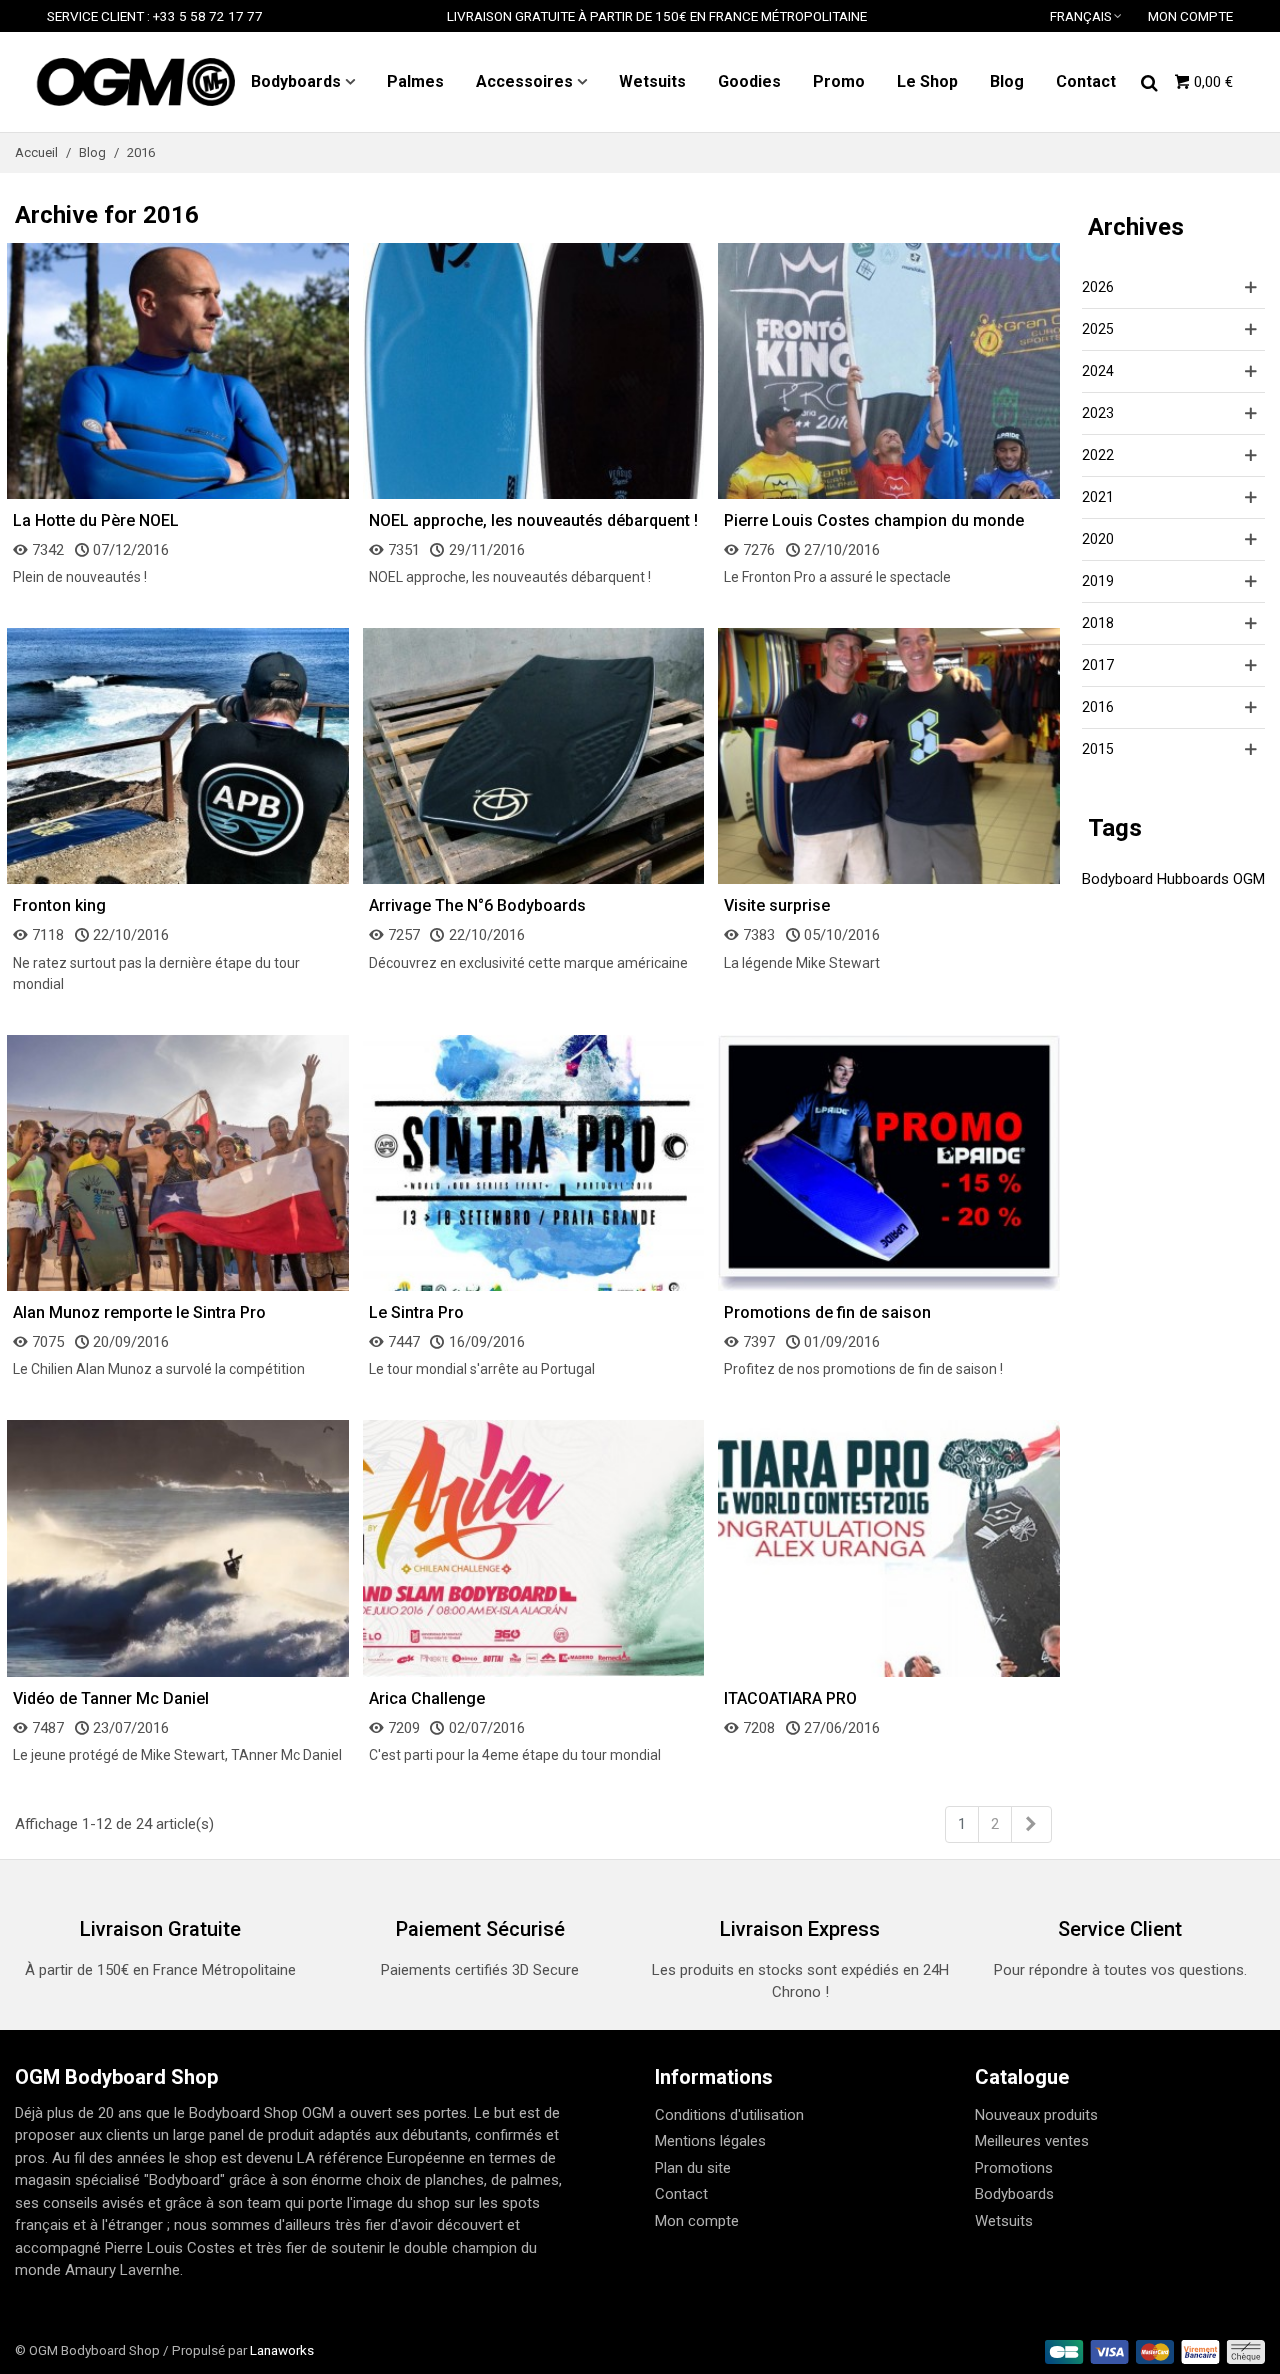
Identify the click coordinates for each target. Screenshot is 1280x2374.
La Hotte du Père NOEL (96, 520)
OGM (1249, 879)
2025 (1098, 329)
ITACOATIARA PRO (790, 1698)
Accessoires (524, 81)
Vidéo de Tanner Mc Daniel (111, 1698)
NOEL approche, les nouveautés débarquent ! (533, 520)
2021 (1098, 497)
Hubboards (1193, 879)
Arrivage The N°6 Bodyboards (477, 905)
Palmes (415, 81)
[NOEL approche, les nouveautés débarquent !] (534, 370)
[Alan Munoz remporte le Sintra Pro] (178, 1162)
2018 (1098, 623)
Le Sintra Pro (416, 1312)
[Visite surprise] (889, 755)
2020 (1098, 539)
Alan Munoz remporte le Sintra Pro (139, 1312)
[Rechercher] (1149, 81)
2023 (1098, 413)
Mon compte (697, 2221)
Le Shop (927, 81)
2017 (1098, 665)
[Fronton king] (178, 755)
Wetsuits (652, 81)
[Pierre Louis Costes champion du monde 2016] (889, 370)
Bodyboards (296, 81)
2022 (1098, 455)
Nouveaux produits (1036, 2115)
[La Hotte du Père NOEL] (178, 370)
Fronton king (59, 905)
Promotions (1014, 2168)
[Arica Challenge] (534, 1548)
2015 (1098, 749)
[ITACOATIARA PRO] (889, 1548)
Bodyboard (1117, 879)
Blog (1007, 81)
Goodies (749, 81)
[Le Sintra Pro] (534, 1162)
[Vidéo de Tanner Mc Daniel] (178, 1548)
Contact (1086, 81)
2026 (1098, 287)
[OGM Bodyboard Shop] (135, 82)
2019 (1098, 581)
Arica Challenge (427, 1698)
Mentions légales (710, 2141)
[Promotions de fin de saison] (889, 1162)
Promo (839, 81)
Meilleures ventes (1032, 2141)
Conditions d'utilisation (729, 2115)
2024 (1098, 371)
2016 (1098, 707)
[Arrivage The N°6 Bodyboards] (534, 755)
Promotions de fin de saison (827, 1312)
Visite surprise (777, 905)
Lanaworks (282, 2350)
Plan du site (693, 2168)
